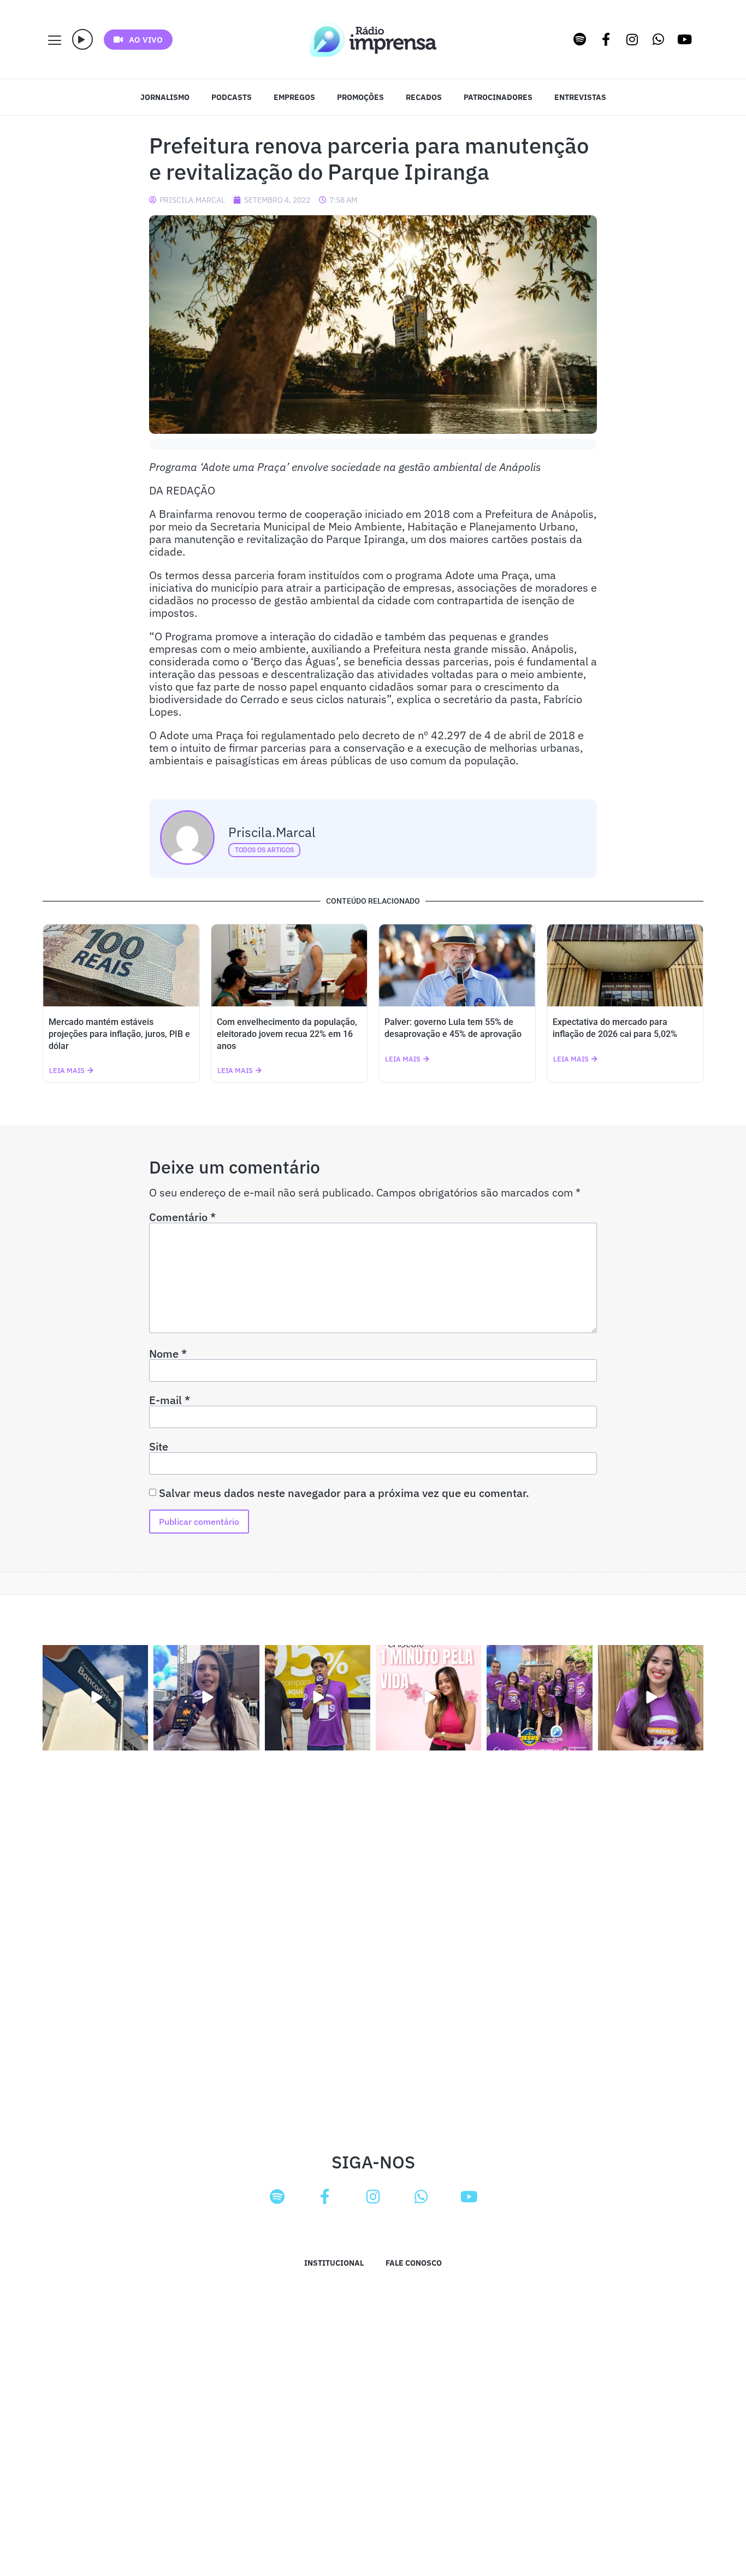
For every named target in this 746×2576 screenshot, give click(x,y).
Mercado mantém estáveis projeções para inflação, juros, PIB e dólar (119, 1034)
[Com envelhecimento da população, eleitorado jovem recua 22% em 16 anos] (289, 965)
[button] (82, 39)
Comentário (182, 1217)
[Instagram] (632, 39)
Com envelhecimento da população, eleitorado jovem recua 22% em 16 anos (287, 1034)
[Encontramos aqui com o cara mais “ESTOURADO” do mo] (318, 1698)
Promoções (360, 97)
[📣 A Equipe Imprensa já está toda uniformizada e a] (539, 1698)
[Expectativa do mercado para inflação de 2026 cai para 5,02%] (625, 965)
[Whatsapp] (659, 39)
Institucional (334, 2263)
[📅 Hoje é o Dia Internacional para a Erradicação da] (651, 1698)
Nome (168, 1354)
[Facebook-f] (606, 39)
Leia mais (67, 1071)
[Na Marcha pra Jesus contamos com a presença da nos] (206, 1698)
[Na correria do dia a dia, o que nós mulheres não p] (428, 1698)
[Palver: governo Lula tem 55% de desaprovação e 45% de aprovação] (457, 965)
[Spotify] (580, 39)
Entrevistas (580, 97)
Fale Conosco (414, 2263)
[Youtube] (685, 39)
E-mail (170, 1400)
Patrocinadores (498, 97)
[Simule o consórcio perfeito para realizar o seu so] (95, 1698)
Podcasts (232, 97)
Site (159, 1447)
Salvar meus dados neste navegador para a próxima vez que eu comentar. (344, 1493)
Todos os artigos (264, 850)
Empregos (294, 97)
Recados (424, 97)
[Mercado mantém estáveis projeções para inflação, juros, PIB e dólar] (121, 965)
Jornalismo (165, 97)
